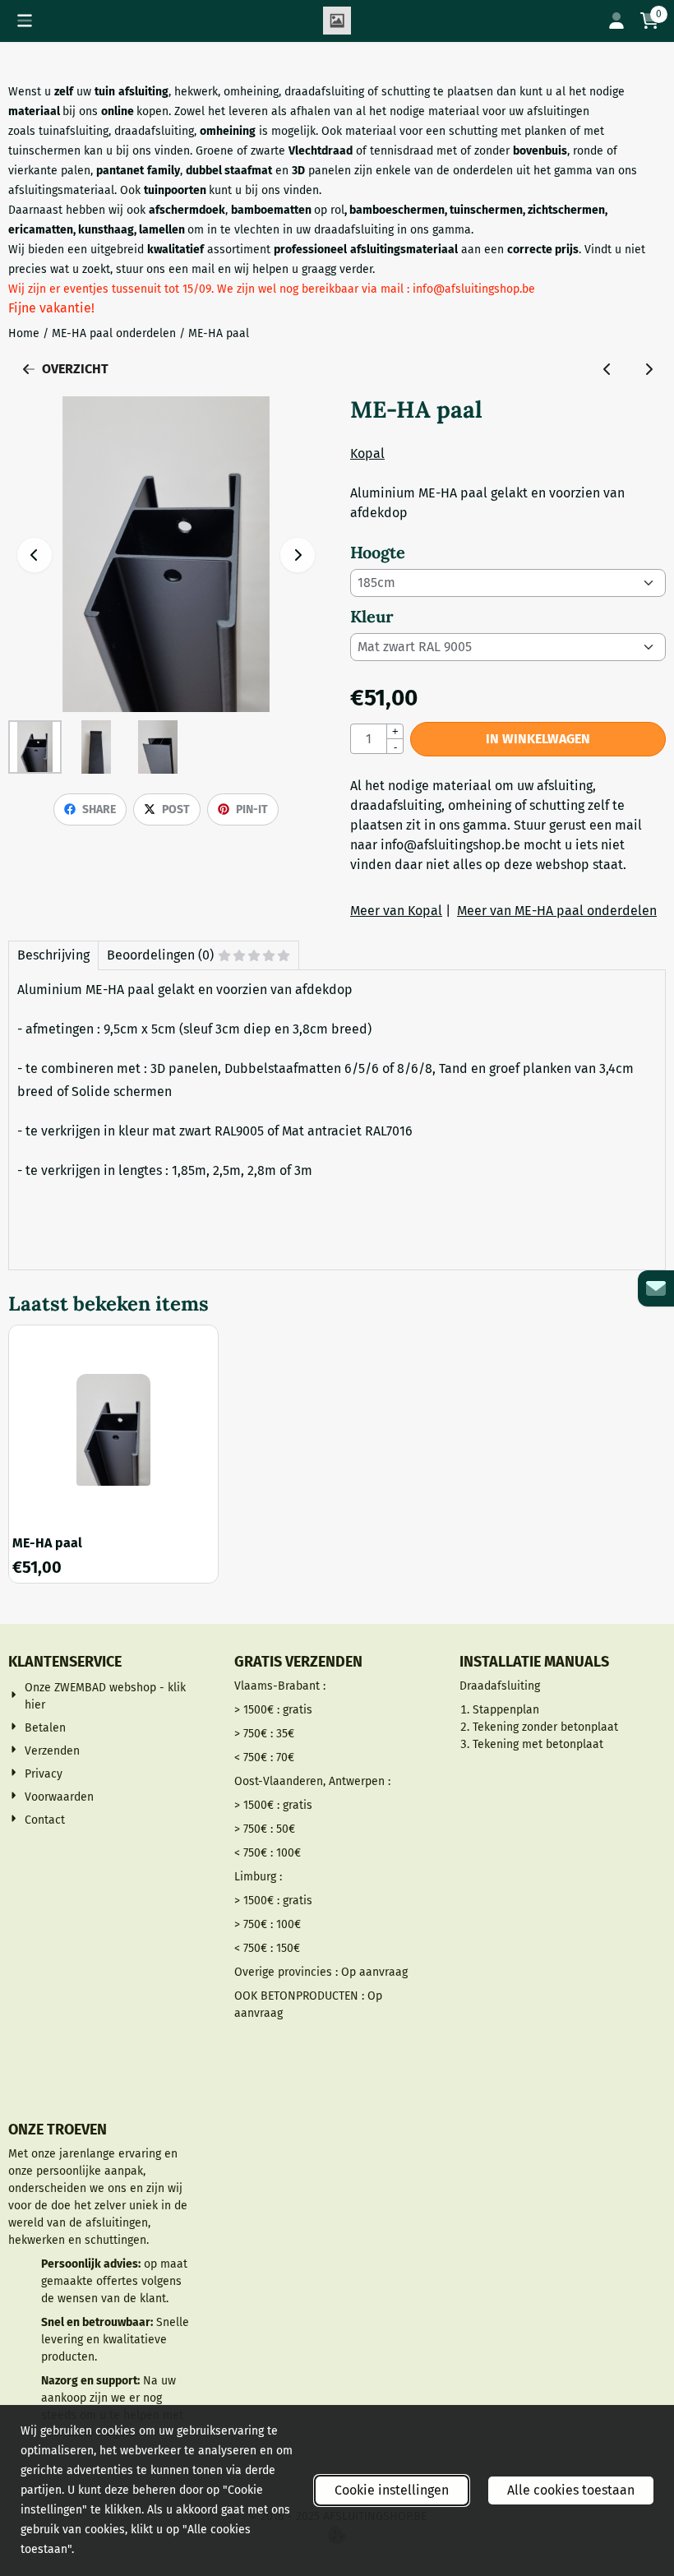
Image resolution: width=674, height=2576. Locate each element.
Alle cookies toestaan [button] (571, 2490)
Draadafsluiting (500, 1686)
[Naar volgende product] (649, 369)
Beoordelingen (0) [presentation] (160, 955)
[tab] (53, 955)
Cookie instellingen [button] (392, 2490)
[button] (25, 21)
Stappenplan (506, 1710)
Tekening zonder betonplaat (545, 1727)
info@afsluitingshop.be (450, 845)
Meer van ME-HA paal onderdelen (557, 911)
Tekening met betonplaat (538, 1744)
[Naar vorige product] (607, 369)
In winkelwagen (538, 739)
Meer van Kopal (396, 911)
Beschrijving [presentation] (53, 955)
